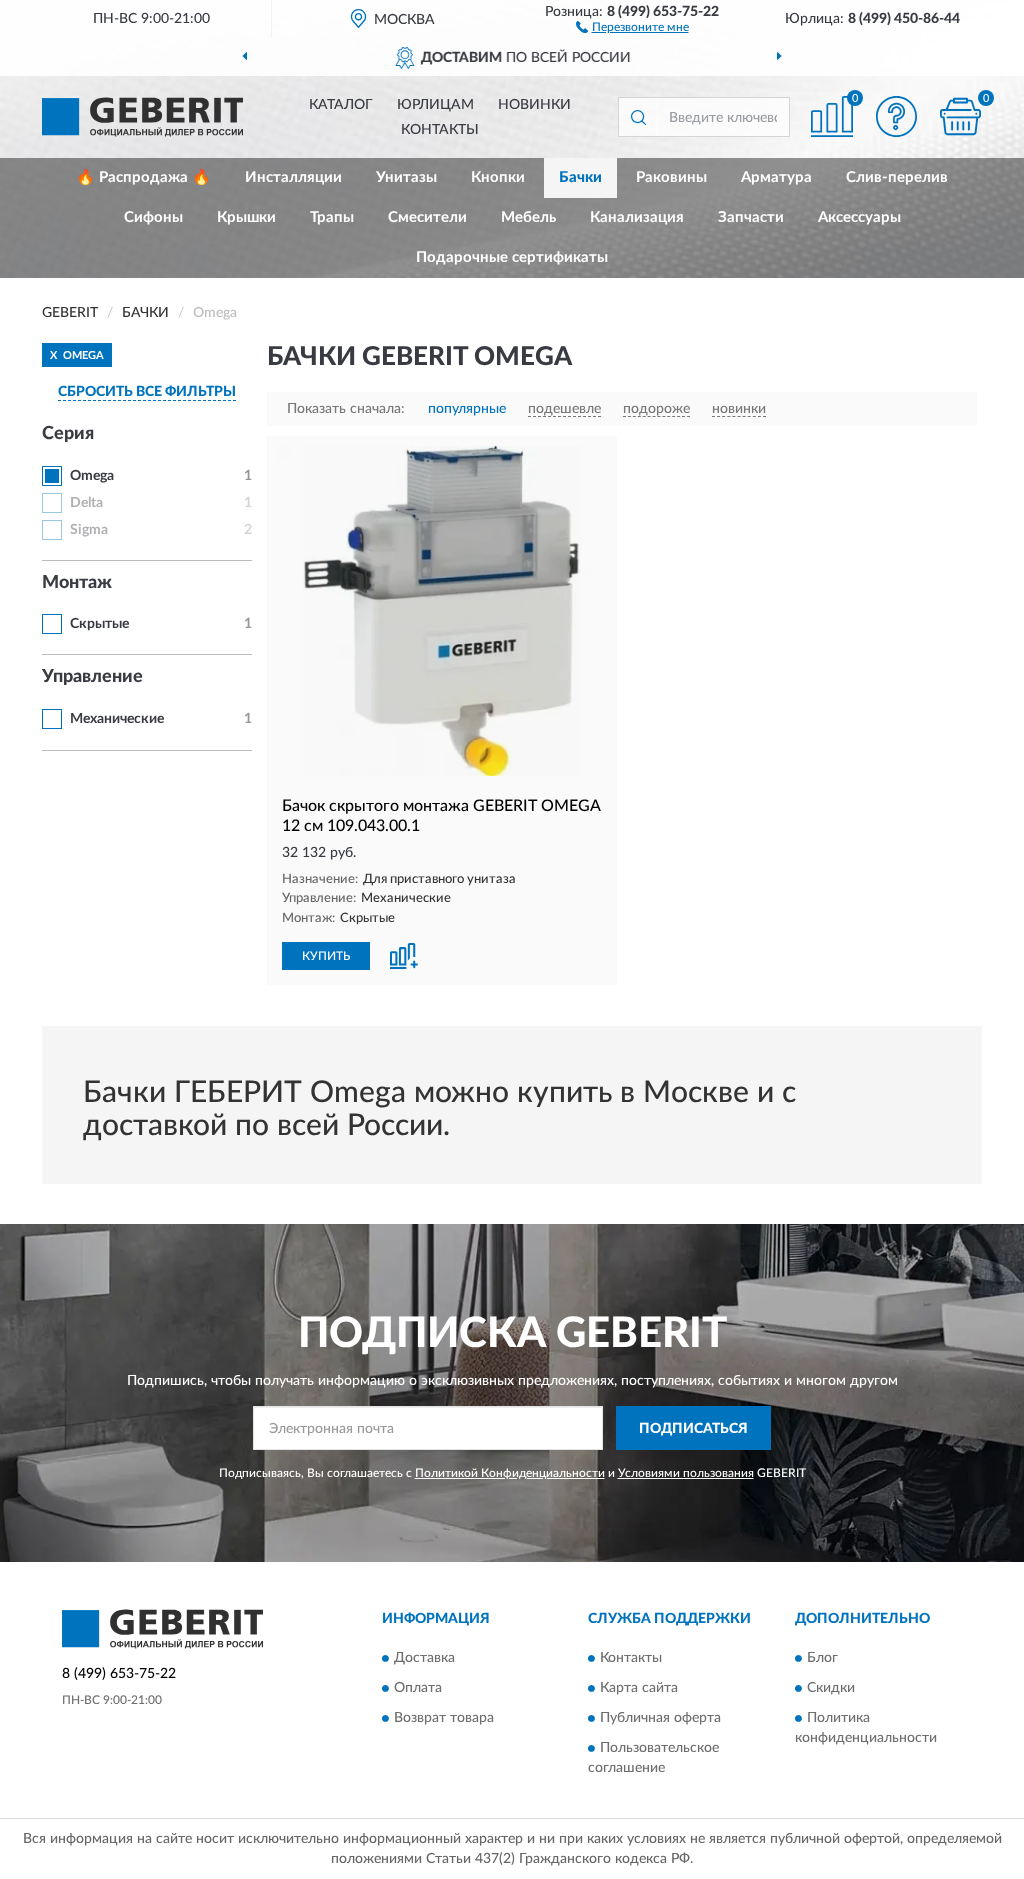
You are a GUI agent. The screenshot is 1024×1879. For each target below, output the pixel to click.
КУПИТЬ (326, 956)
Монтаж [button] (77, 583)
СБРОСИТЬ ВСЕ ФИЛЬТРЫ (147, 392)
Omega (92, 476)
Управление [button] (92, 677)
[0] (960, 116)
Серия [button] (68, 434)
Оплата (418, 1688)
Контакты (440, 130)
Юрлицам (435, 105)
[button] (632, 26)
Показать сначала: (346, 409)
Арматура (776, 177)
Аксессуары (859, 217)
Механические (117, 719)
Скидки (831, 1688)
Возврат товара (444, 1718)
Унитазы (406, 177)
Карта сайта (639, 1688)
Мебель (528, 217)
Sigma (89, 530)
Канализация (637, 217)
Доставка (424, 1658)
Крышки (246, 217)
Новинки (534, 105)
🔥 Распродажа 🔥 (143, 177)
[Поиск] (638, 117)
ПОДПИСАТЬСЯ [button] (693, 1429)
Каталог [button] (341, 105)
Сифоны (153, 217)
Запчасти (751, 217)
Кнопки (498, 177)
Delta (86, 503)
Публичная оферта (660, 1718)
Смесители (427, 217)
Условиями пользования (686, 1473)
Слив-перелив (897, 177)
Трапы (332, 217)
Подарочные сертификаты (512, 257)
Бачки (580, 177)
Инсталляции (293, 177)
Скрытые (99, 624)
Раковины (671, 177)
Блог (822, 1658)
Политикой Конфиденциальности (510, 1473)
